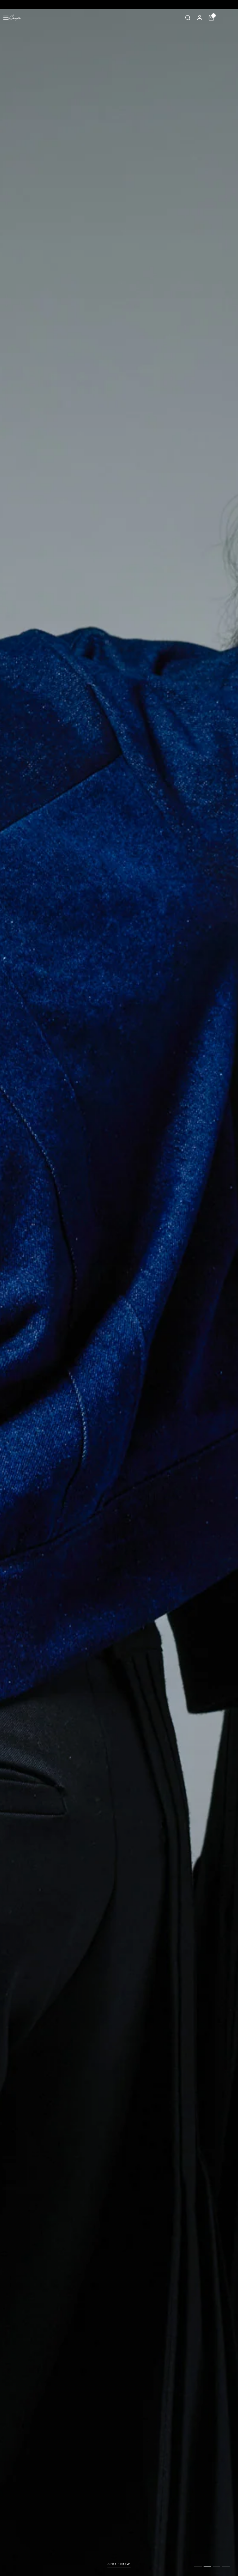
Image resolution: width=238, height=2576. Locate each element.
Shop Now (119, 2564)
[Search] (188, 18)
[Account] (200, 18)
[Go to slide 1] (198, 2567)
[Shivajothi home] (15, 18)
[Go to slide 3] (217, 2567)
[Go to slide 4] (226, 2567)
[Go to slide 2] (207, 2567)
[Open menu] (6, 18)
